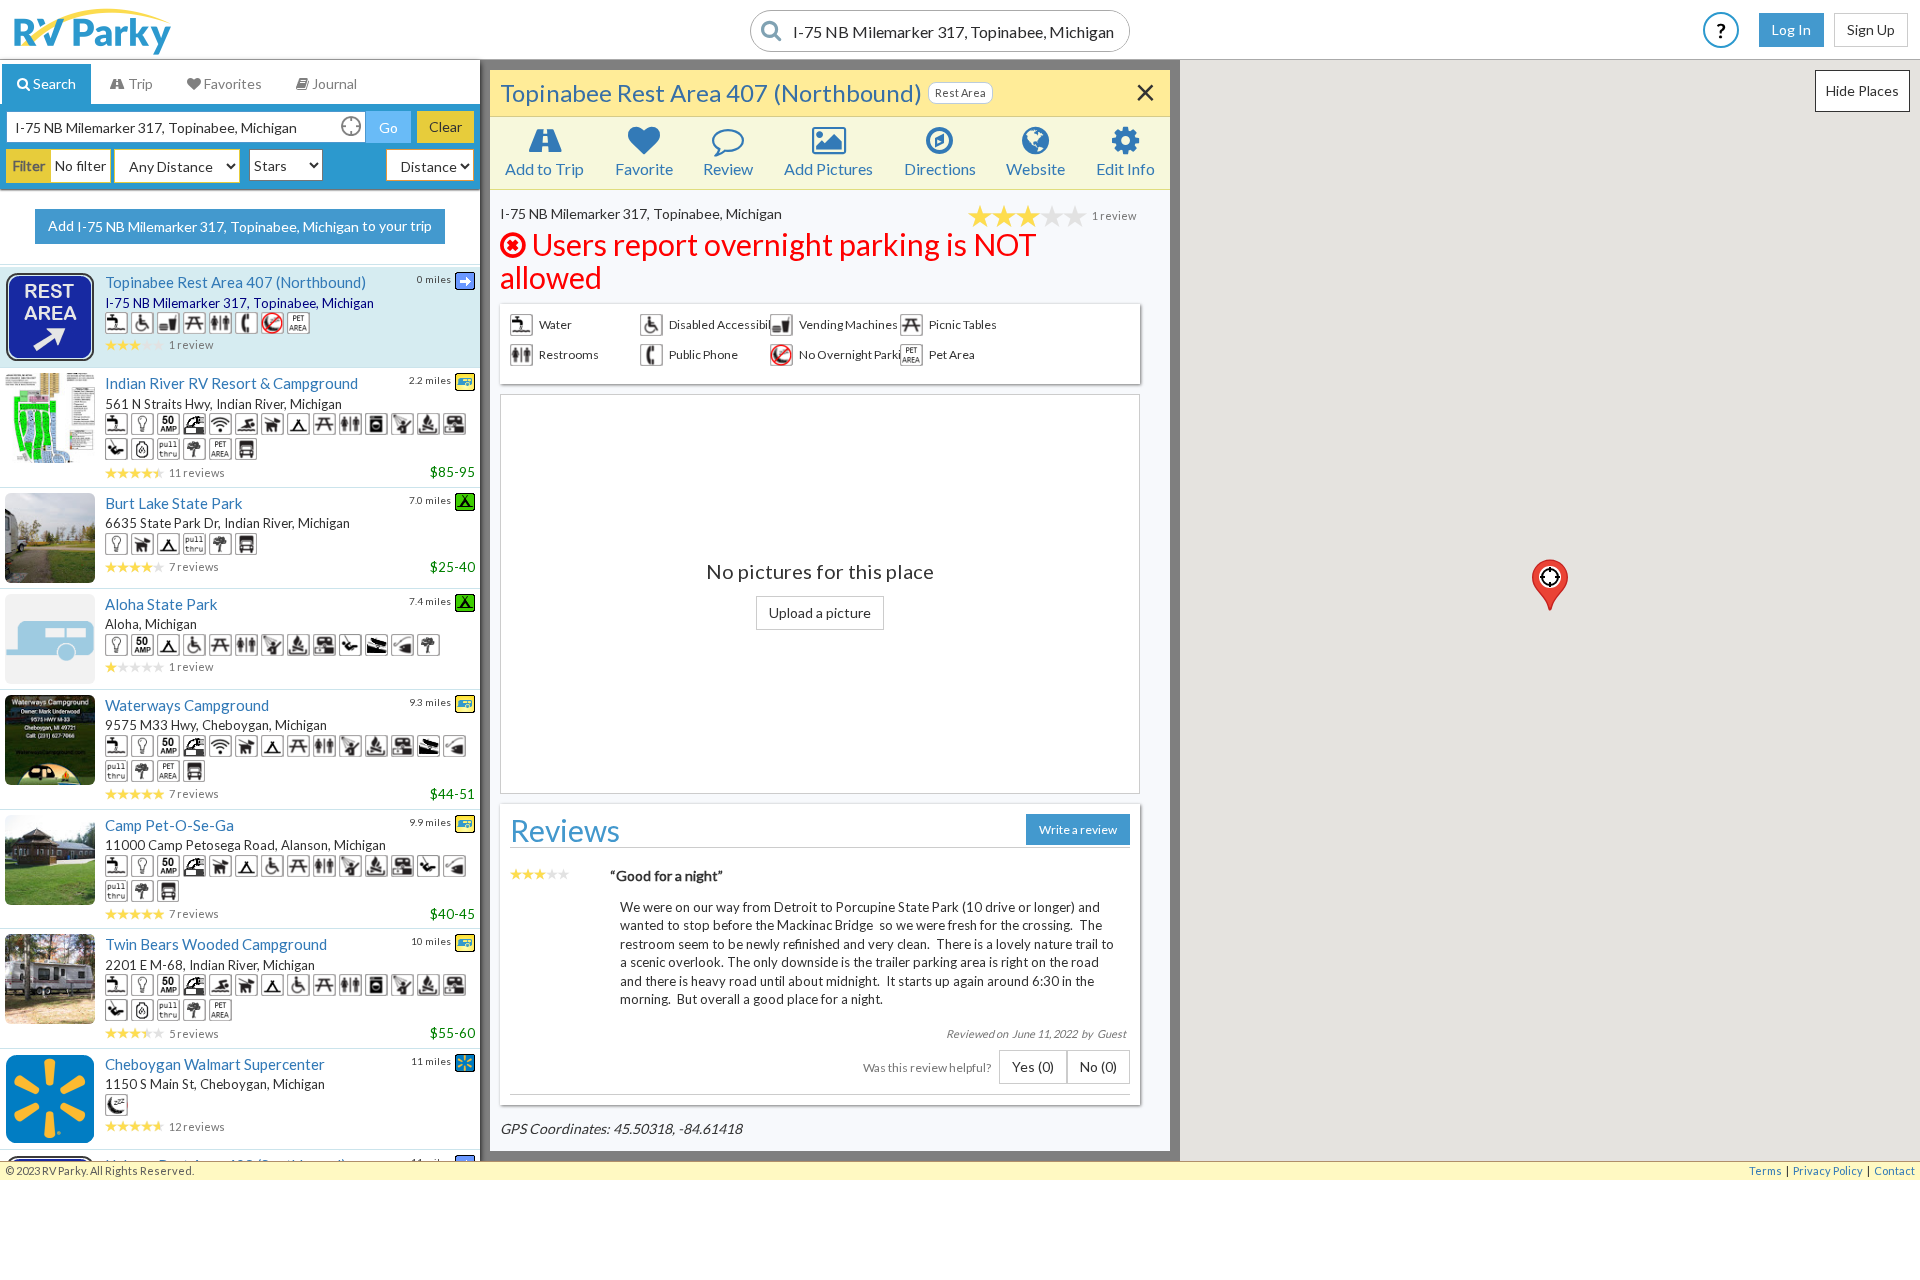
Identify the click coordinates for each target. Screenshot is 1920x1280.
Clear (445, 126)
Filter (29, 165)
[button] (1550, 585)
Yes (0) (1033, 1066)
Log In (1791, 29)
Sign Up (1871, 29)
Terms (1765, 1170)
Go (388, 127)
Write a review (1078, 829)
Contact (1894, 1170)
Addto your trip (240, 226)
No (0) (1098, 1066)
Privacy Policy (1828, 1170)
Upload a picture (820, 612)
